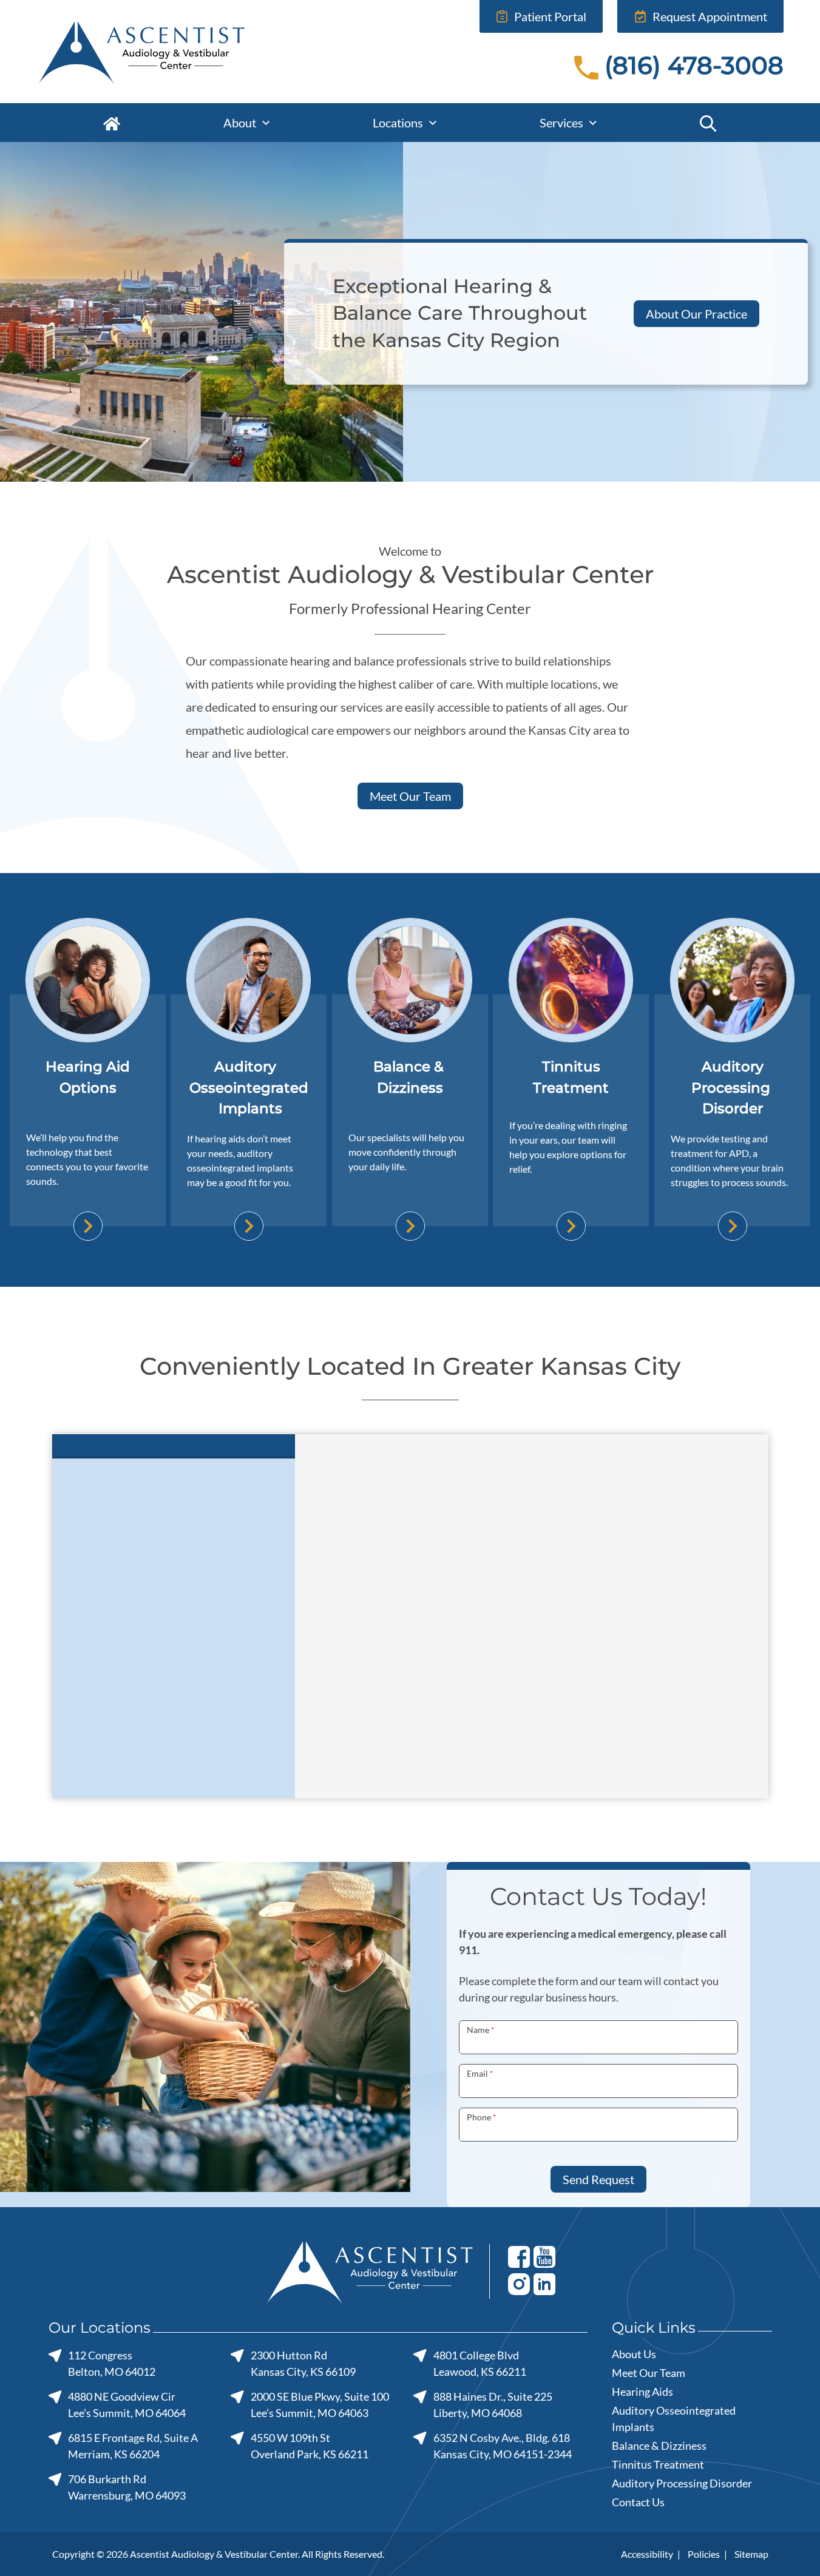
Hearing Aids (642, 2392)
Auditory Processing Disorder (682, 2483)
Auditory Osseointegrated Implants (674, 2419)
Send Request (598, 2179)
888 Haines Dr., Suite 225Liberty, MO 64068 (493, 2405)
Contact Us (638, 2502)
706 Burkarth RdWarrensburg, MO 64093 (127, 2487)
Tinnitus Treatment (658, 2464)
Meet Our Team (410, 796)
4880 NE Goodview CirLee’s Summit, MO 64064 (127, 2405)
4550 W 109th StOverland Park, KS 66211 (309, 2446)
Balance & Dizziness (659, 2446)
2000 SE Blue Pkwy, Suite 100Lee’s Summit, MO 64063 (320, 2405)
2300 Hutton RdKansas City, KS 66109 (303, 2363)
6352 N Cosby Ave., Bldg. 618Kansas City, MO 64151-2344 (502, 2446)
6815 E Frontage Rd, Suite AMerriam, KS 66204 (133, 2446)
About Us (634, 2354)
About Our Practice (696, 314)
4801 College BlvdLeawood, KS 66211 (479, 2363)
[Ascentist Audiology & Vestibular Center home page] (178, 52)
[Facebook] (519, 2256)
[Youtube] (544, 2256)
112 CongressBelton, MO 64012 (112, 2363)
